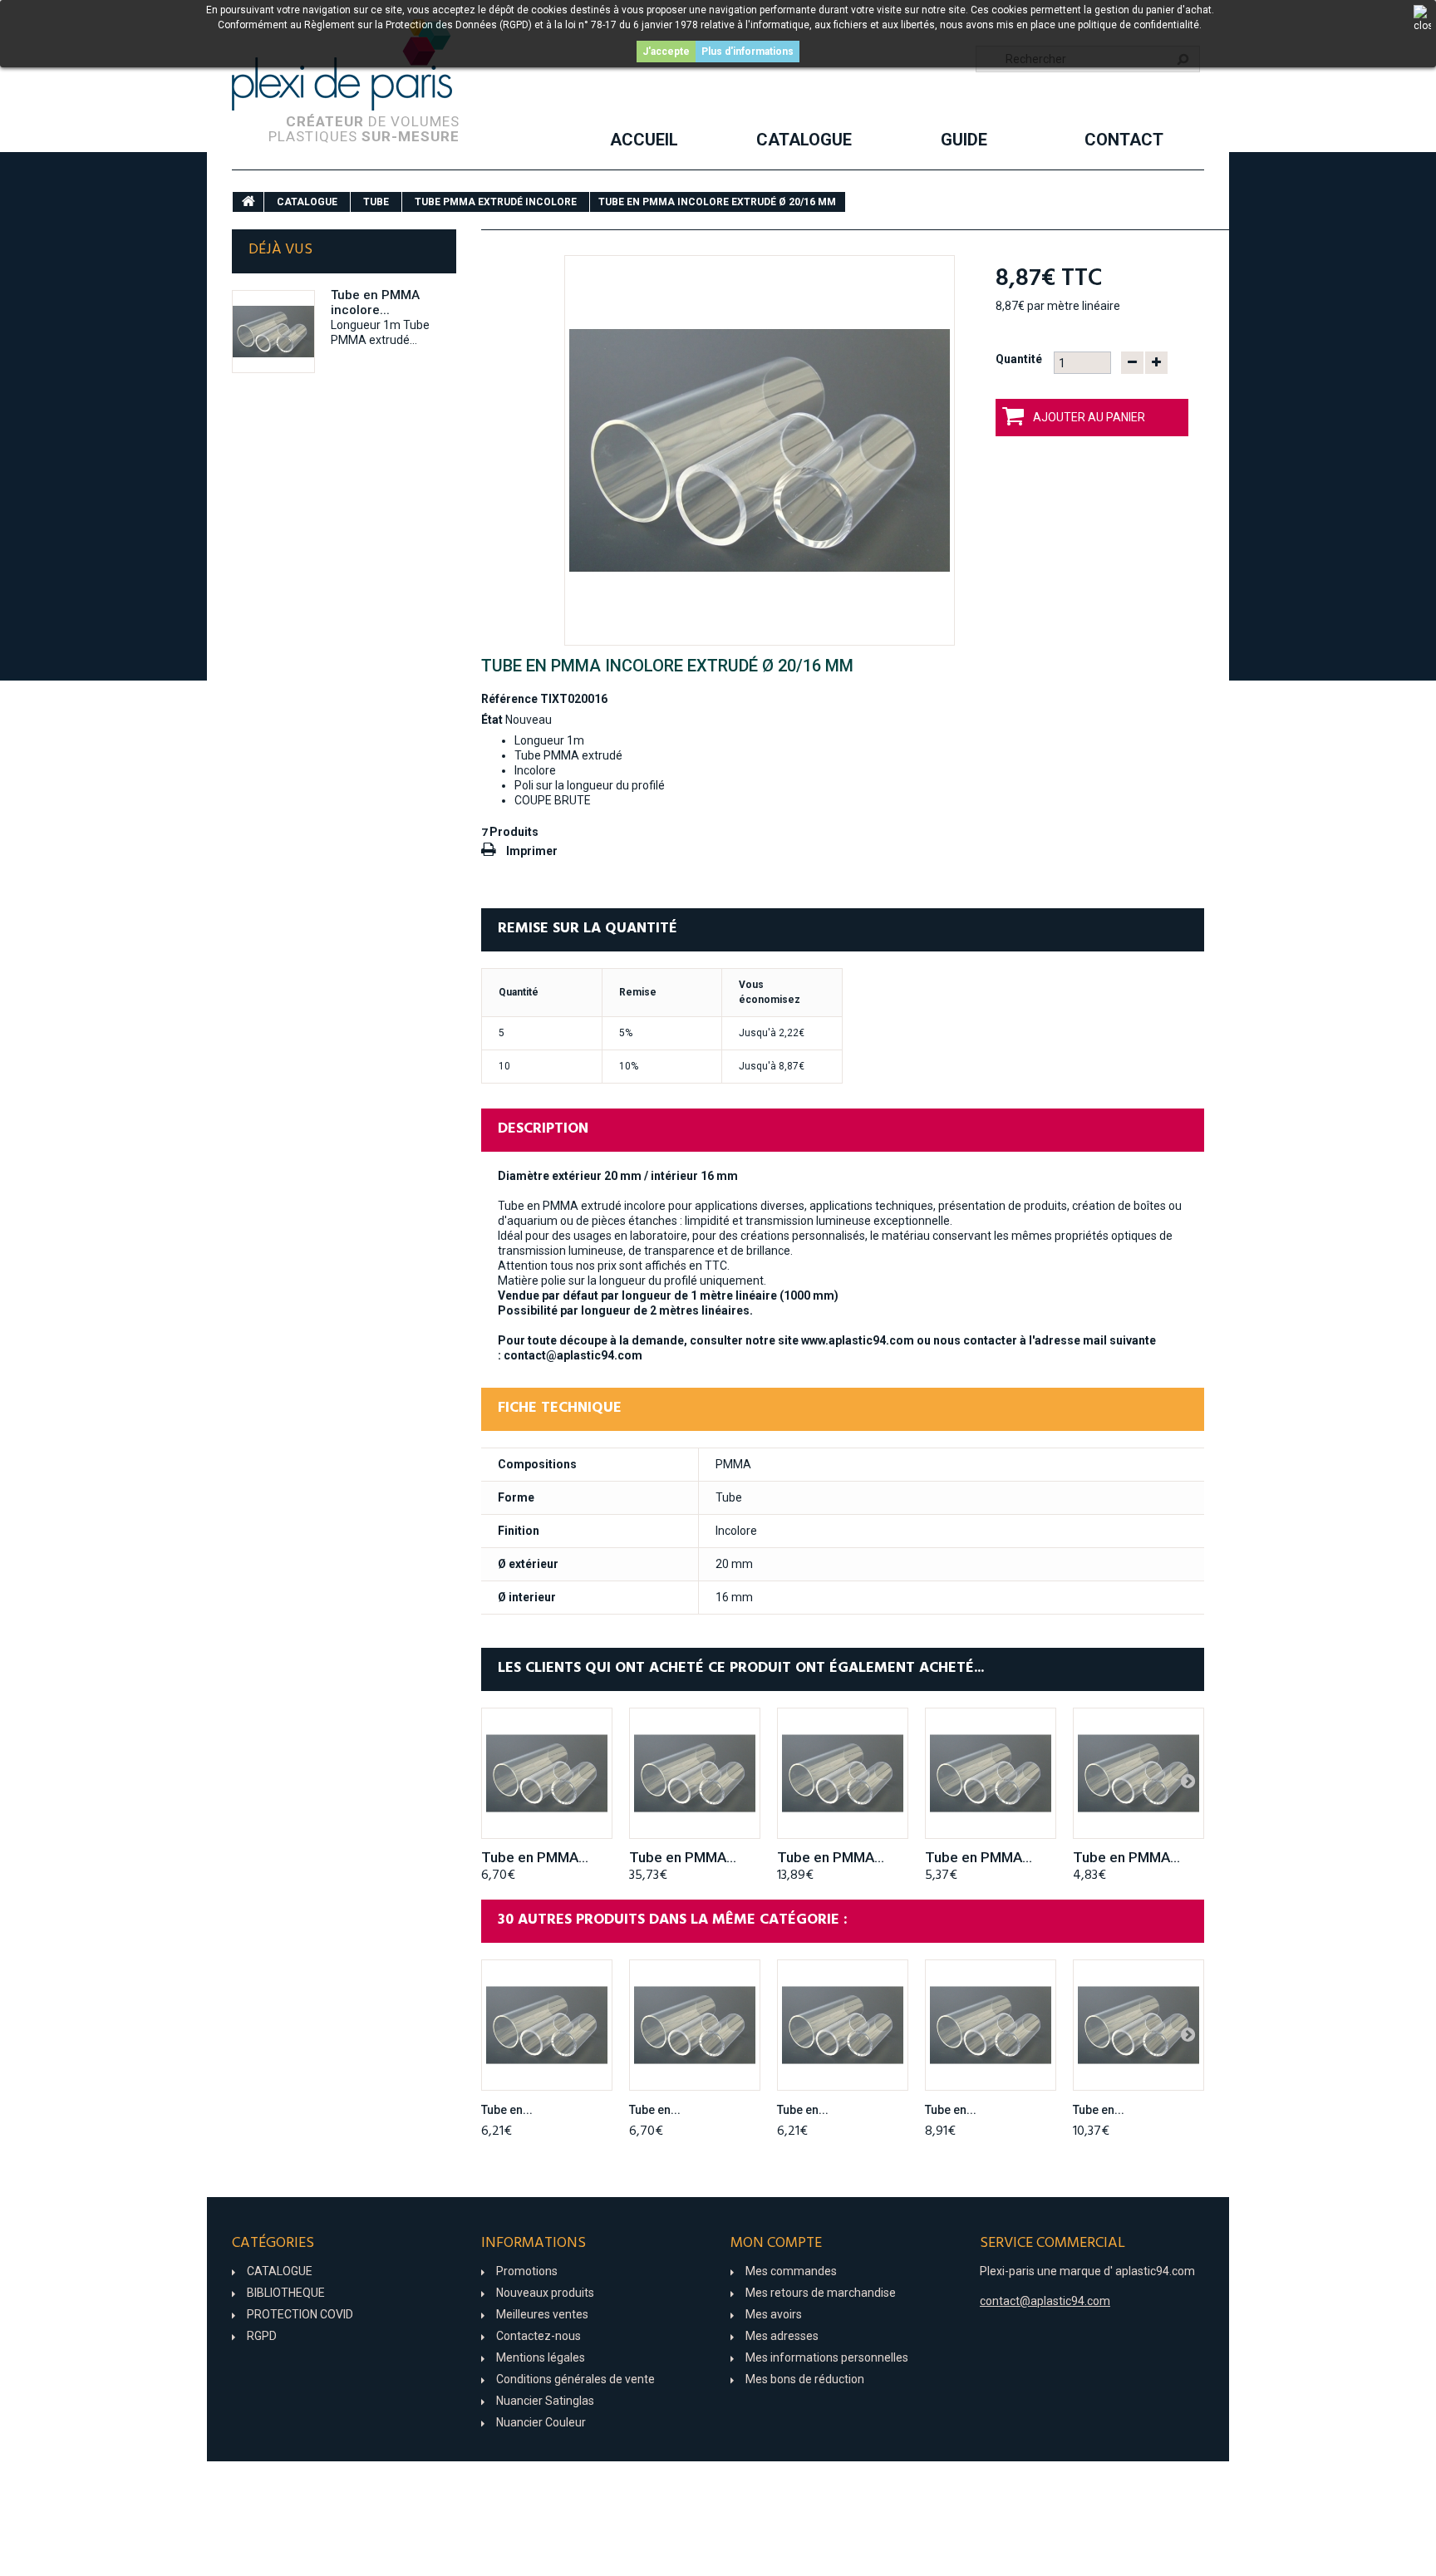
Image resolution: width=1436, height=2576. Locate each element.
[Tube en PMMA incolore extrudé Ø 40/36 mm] (843, 1773)
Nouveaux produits (545, 2293)
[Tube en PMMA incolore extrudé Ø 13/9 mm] (991, 1773)
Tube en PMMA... (535, 1857)
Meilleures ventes (542, 2314)
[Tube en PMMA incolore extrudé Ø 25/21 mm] (1138, 2025)
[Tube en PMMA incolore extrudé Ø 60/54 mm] (695, 1773)
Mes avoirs (774, 2314)
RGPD (262, 2336)
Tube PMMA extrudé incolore (496, 202)
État (492, 720)
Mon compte (776, 2243)
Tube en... (507, 2110)
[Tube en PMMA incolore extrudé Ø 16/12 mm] (547, 1773)
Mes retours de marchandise (821, 2293)
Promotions (527, 2271)
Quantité (1019, 359)
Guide (964, 140)
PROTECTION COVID (300, 2314)
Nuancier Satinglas (545, 2401)
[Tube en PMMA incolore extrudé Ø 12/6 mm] (547, 2025)
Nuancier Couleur (541, 2422)
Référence (509, 699)
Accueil (644, 140)
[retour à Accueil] (248, 202)
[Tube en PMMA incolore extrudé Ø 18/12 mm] (991, 2025)
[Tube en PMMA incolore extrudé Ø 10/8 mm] (1138, 1773)
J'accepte (666, 52)
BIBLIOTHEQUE (286, 2293)
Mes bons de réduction (805, 2379)
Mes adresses (782, 2336)
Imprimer (532, 851)
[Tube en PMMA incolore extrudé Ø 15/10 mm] (843, 2025)
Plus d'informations (748, 52)
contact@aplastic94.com (573, 1355)
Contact (1124, 140)
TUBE (376, 202)
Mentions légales (541, 2357)
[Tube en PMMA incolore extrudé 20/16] (760, 450)
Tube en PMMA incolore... (375, 302)
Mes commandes (791, 2271)
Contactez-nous (538, 2336)
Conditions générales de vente (575, 2379)
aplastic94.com (1155, 2271)
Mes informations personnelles (827, 2357)
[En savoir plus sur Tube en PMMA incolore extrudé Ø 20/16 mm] (273, 332)
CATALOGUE (804, 140)
